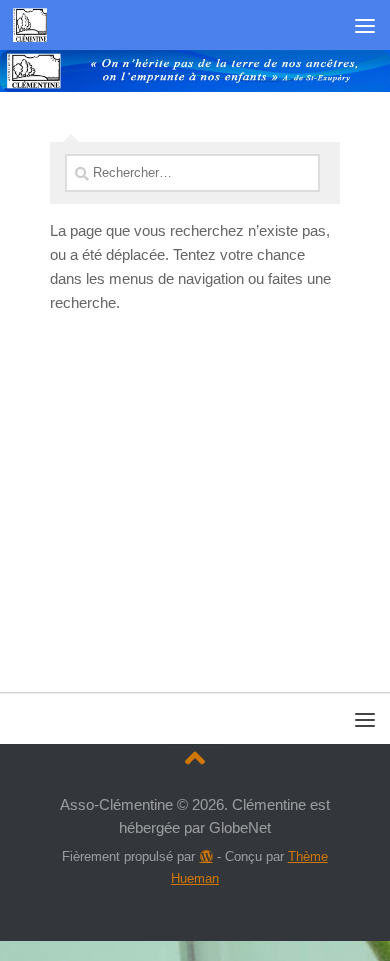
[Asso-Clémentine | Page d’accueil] (35, 25)
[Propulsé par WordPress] (205, 856)
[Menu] (365, 25)
